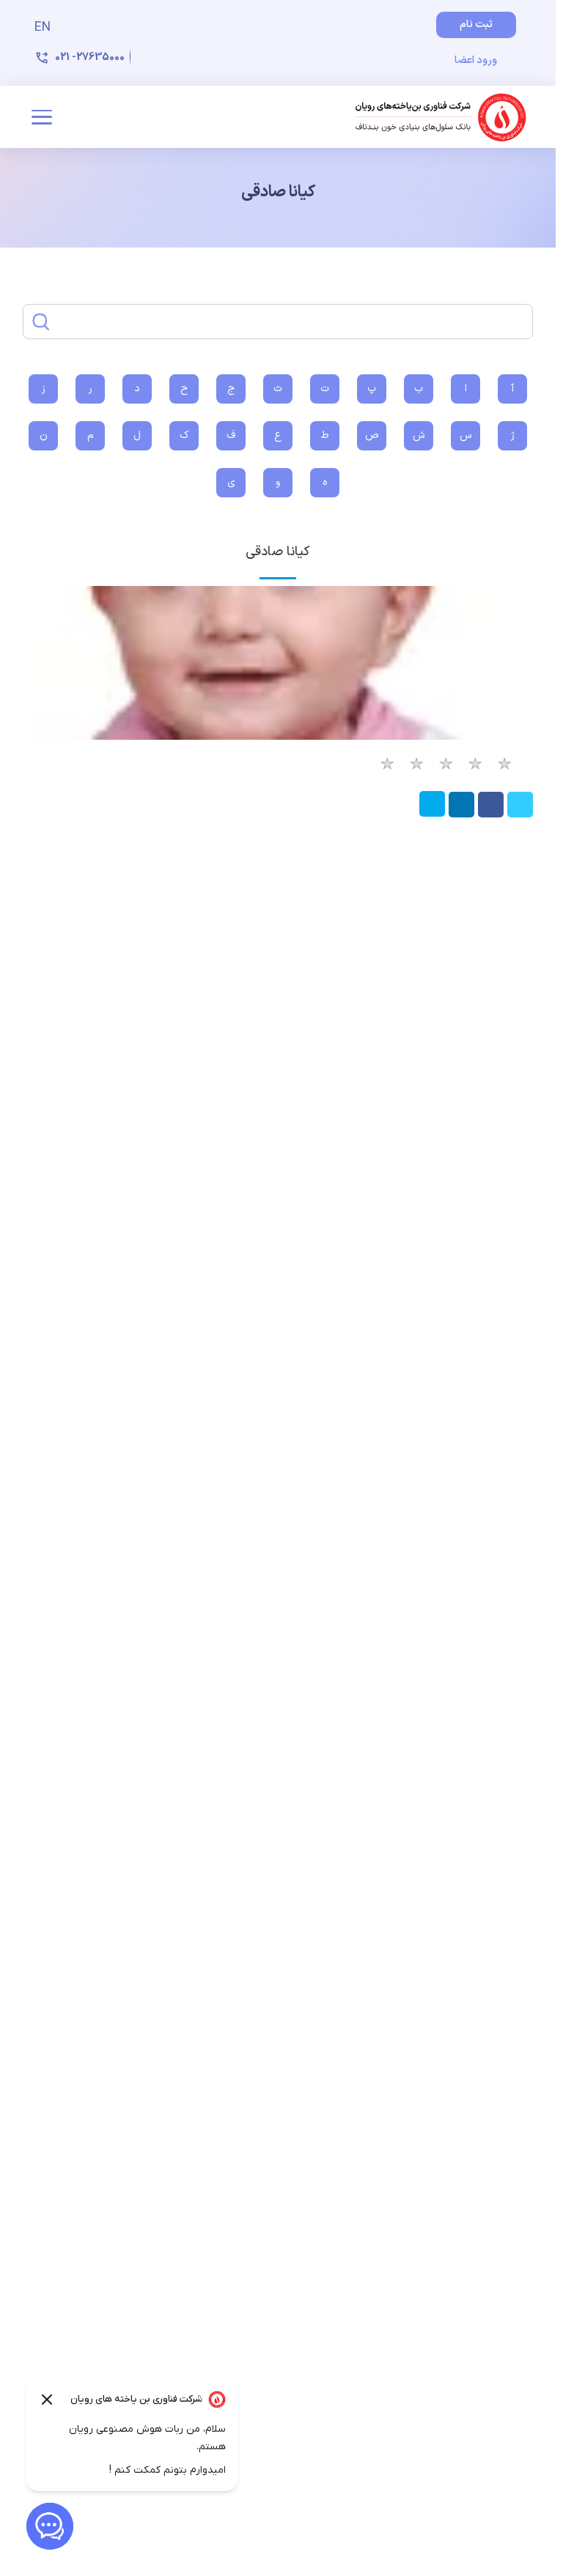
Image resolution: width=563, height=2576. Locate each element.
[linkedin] (460, 814)
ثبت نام (476, 25)
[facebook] (489, 814)
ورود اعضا (476, 60)
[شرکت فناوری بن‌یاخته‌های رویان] (441, 117)
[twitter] (518, 814)
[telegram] (432, 814)
